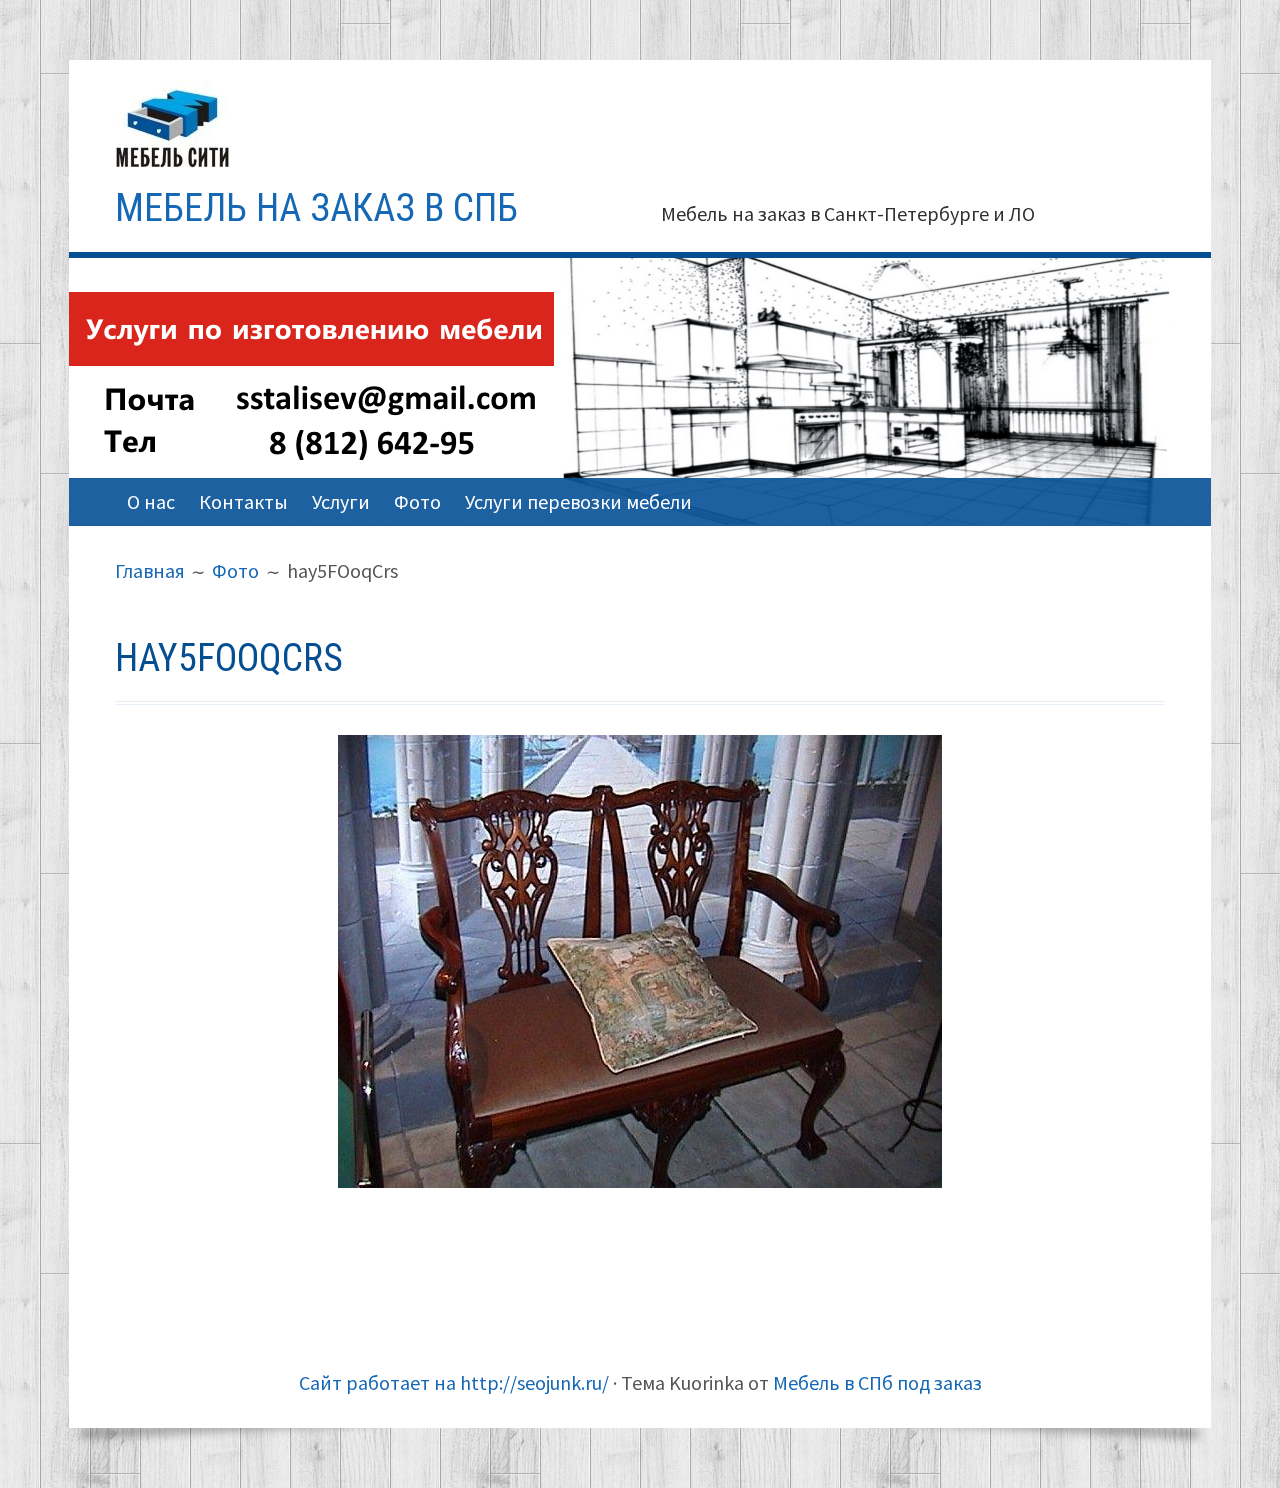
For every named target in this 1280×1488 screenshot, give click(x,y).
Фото (417, 501)
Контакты (243, 501)
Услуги (341, 501)
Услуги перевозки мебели (578, 501)
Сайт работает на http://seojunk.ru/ (454, 1382)
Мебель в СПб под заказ (877, 1382)
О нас (151, 501)
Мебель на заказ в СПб (316, 208)
